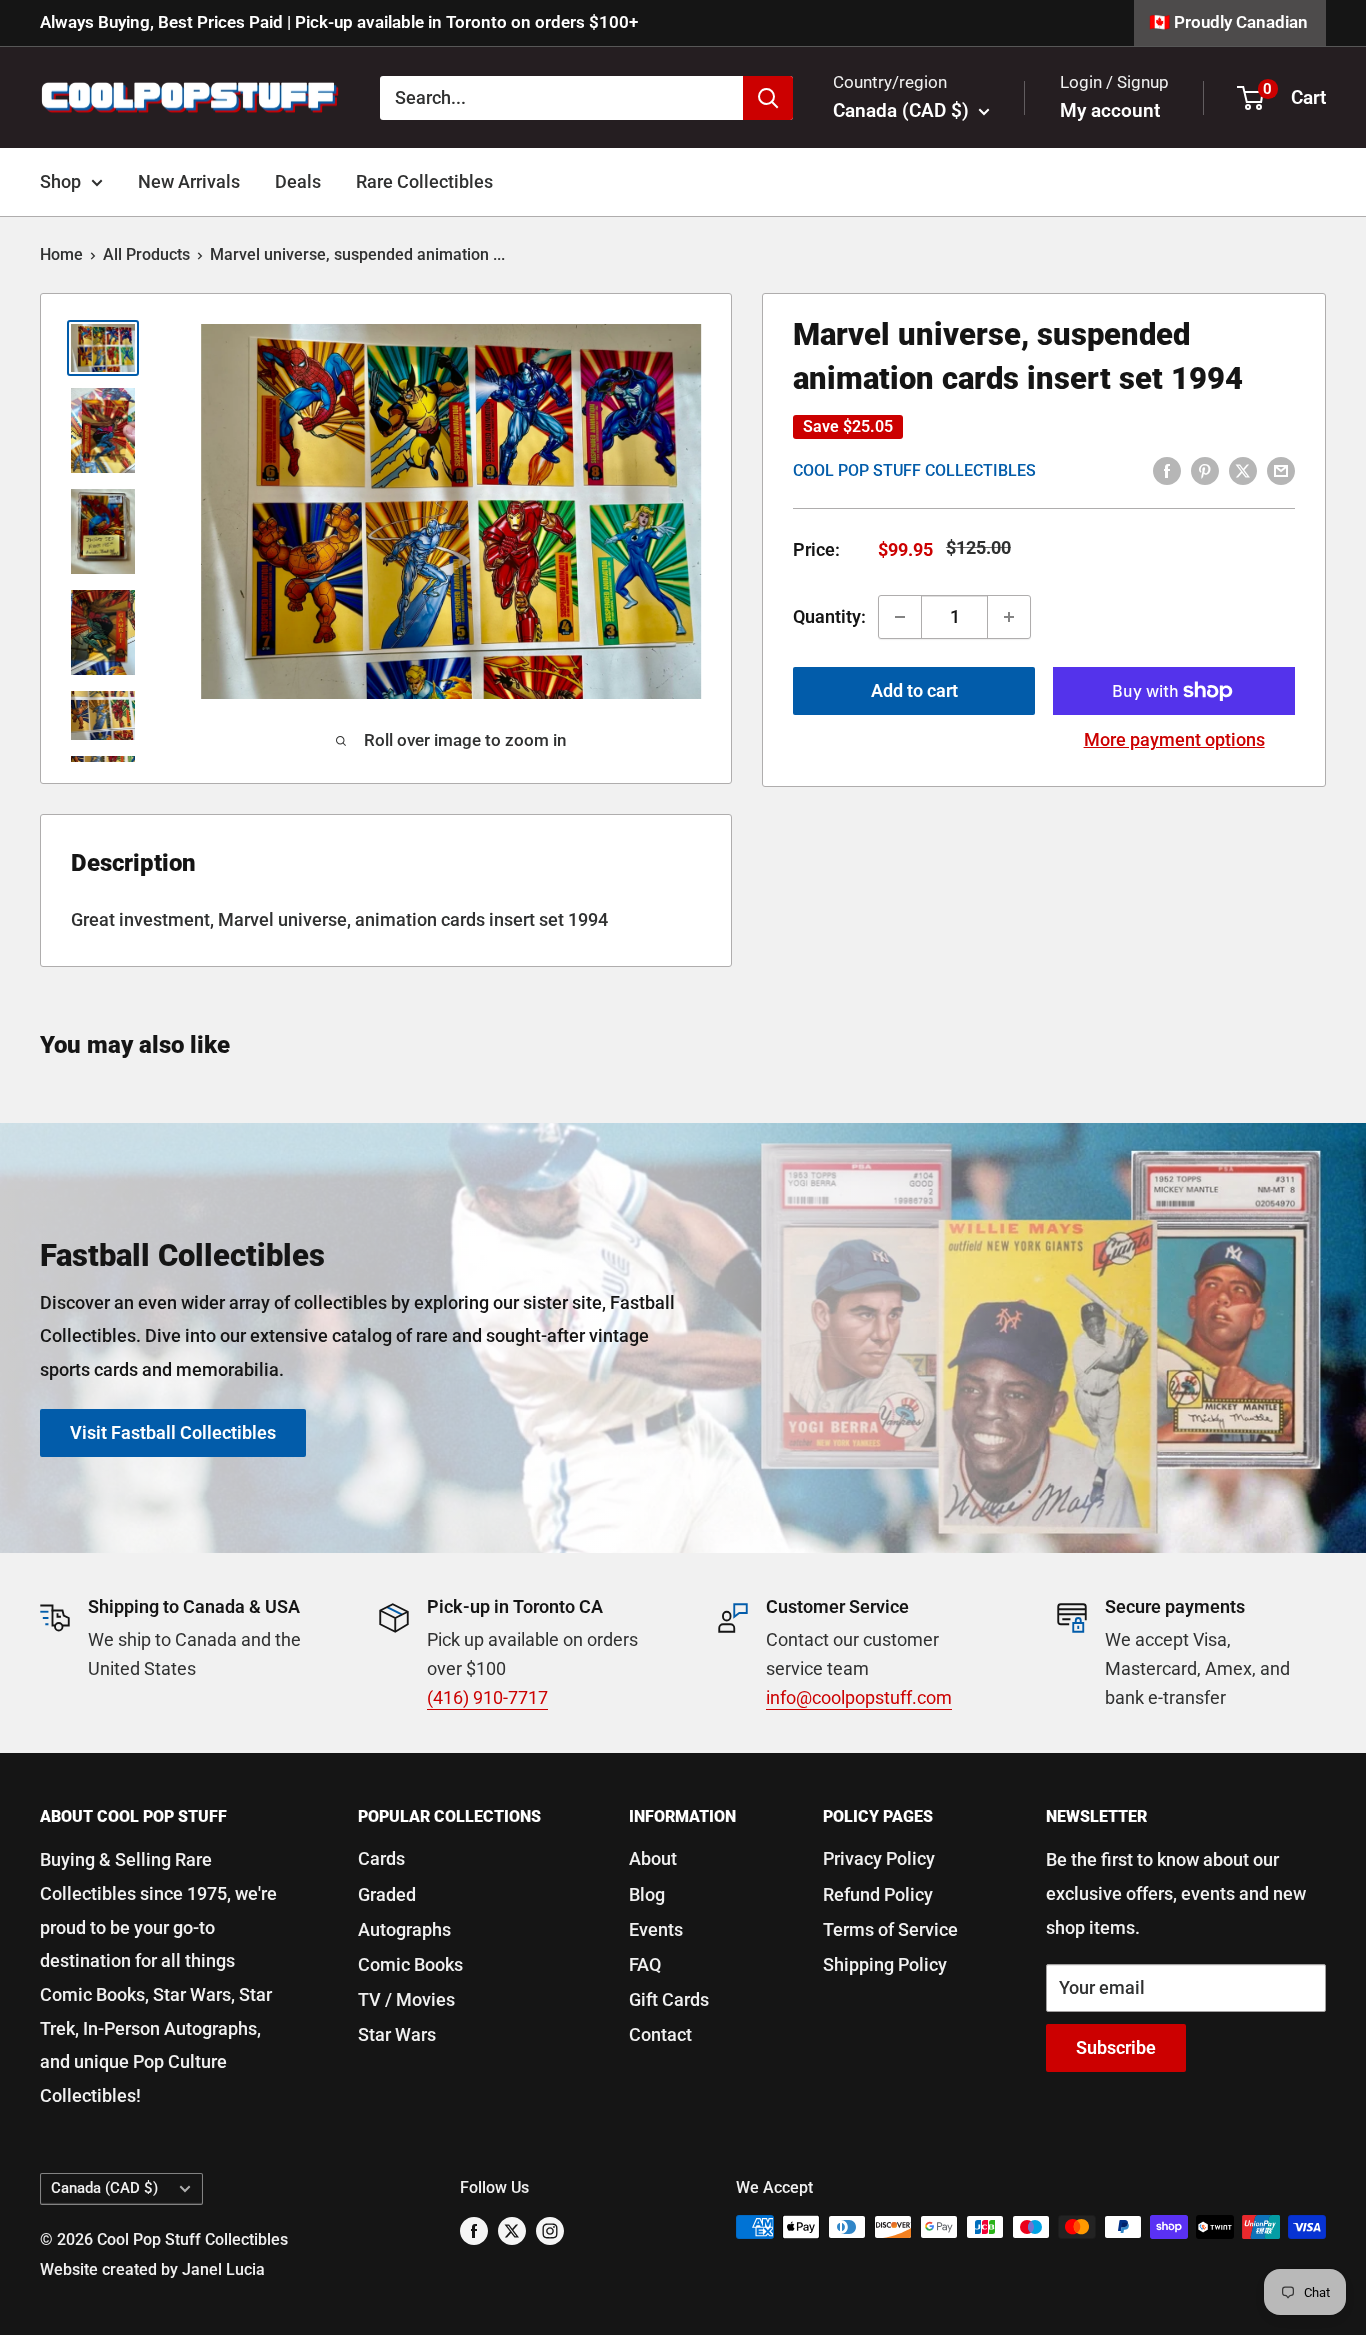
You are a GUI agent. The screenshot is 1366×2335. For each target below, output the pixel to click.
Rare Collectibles (424, 181)
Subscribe (1116, 2047)
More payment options (1174, 739)
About (653, 1858)
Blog (647, 1894)
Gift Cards (669, 1999)
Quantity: (829, 616)
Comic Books (410, 1964)
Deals (298, 181)
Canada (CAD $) (104, 2188)
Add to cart (914, 690)
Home (61, 254)
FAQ (645, 1964)
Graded (387, 1894)
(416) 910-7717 (487, 1697)
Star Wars (397, 2034)
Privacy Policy (879, 1858)
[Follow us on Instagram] (550, 2230)
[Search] (768, 97)
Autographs (404, 1929)
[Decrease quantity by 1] (900, 617)
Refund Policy (878, 1894)
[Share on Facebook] (1167, 470)
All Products (146, 254)
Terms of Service (890, 1929)
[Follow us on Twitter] (512, 2230)
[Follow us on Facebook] (474, 2230)
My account (1110, 110)
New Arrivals (189, 181)
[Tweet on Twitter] (1243, 470)
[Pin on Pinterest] (1205, 470)
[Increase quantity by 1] (1009, 617)
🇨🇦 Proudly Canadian (1228, 22)
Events (656, 1929)
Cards (381, 1858)
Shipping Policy (885, 1964)
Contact (660, 2034)
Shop (60, 181)
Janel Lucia (223, 2269)
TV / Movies (406, 1999)
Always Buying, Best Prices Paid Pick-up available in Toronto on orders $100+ (339, 22)
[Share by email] (1281, 470)
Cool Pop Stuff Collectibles (914, 470)
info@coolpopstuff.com (859, 1697)
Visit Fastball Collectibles (173, 1432)
